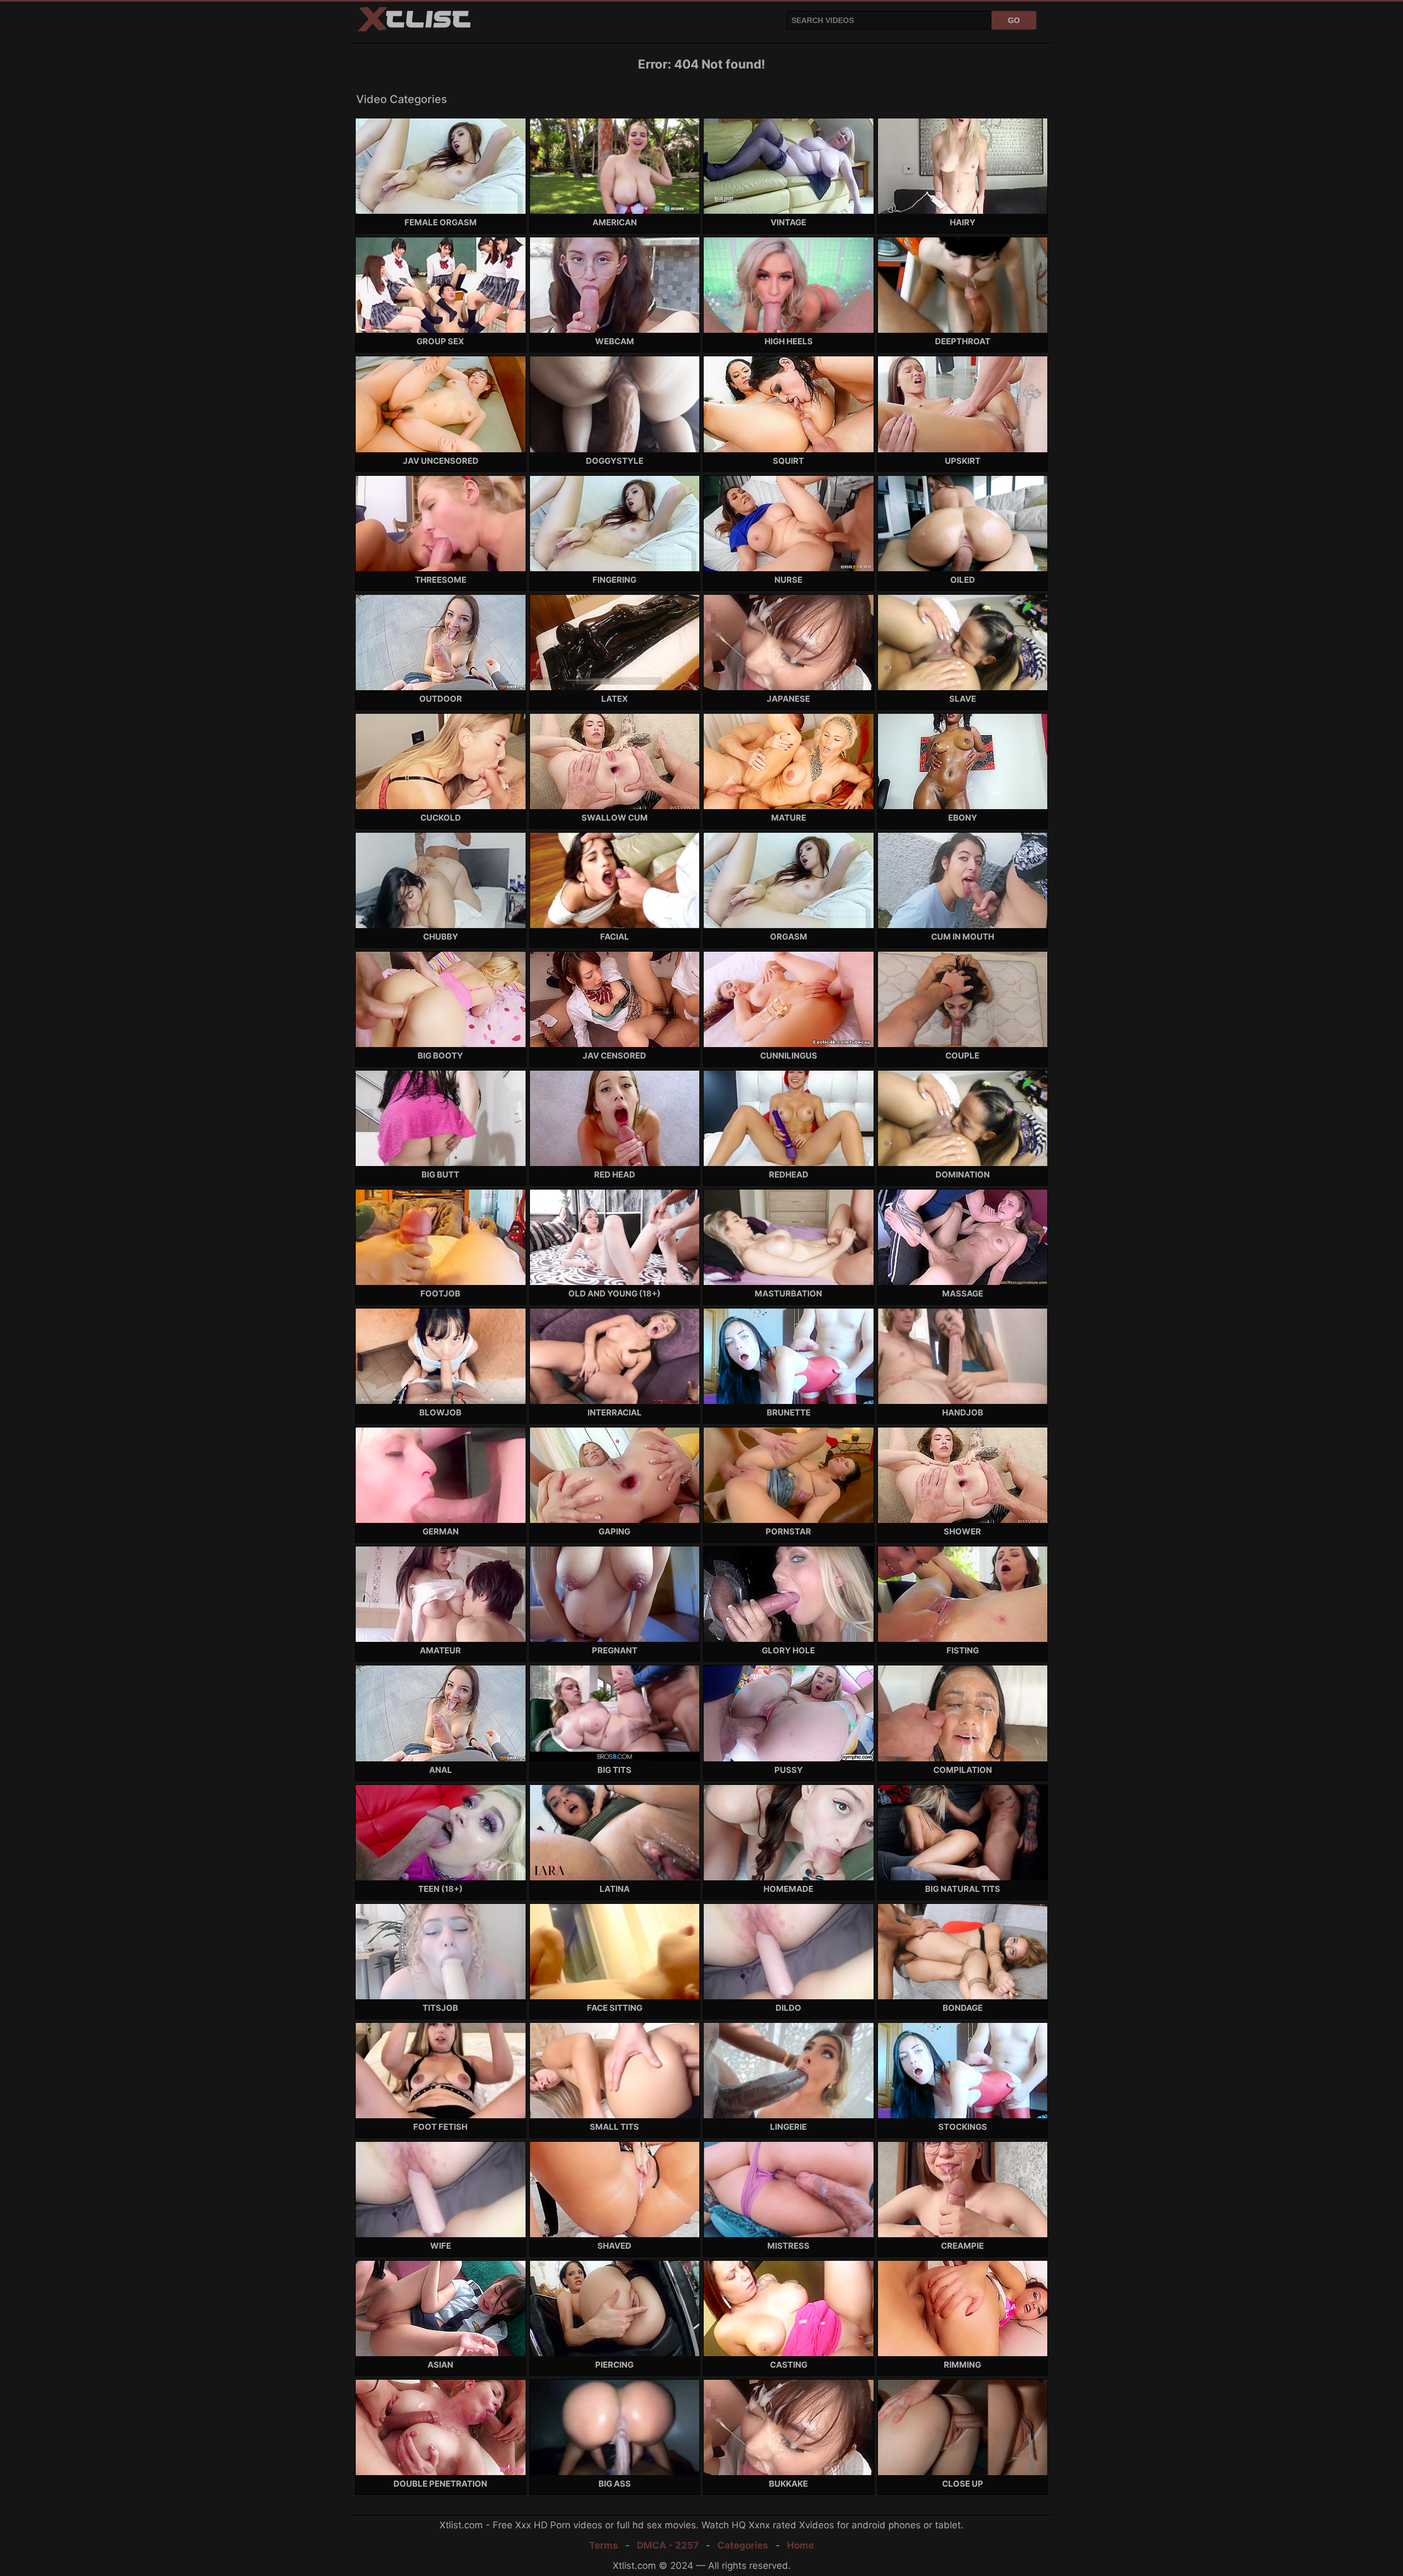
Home (800, 2545)
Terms (604, 2545)
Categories (743, 2545)
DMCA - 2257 (668, 2545)
